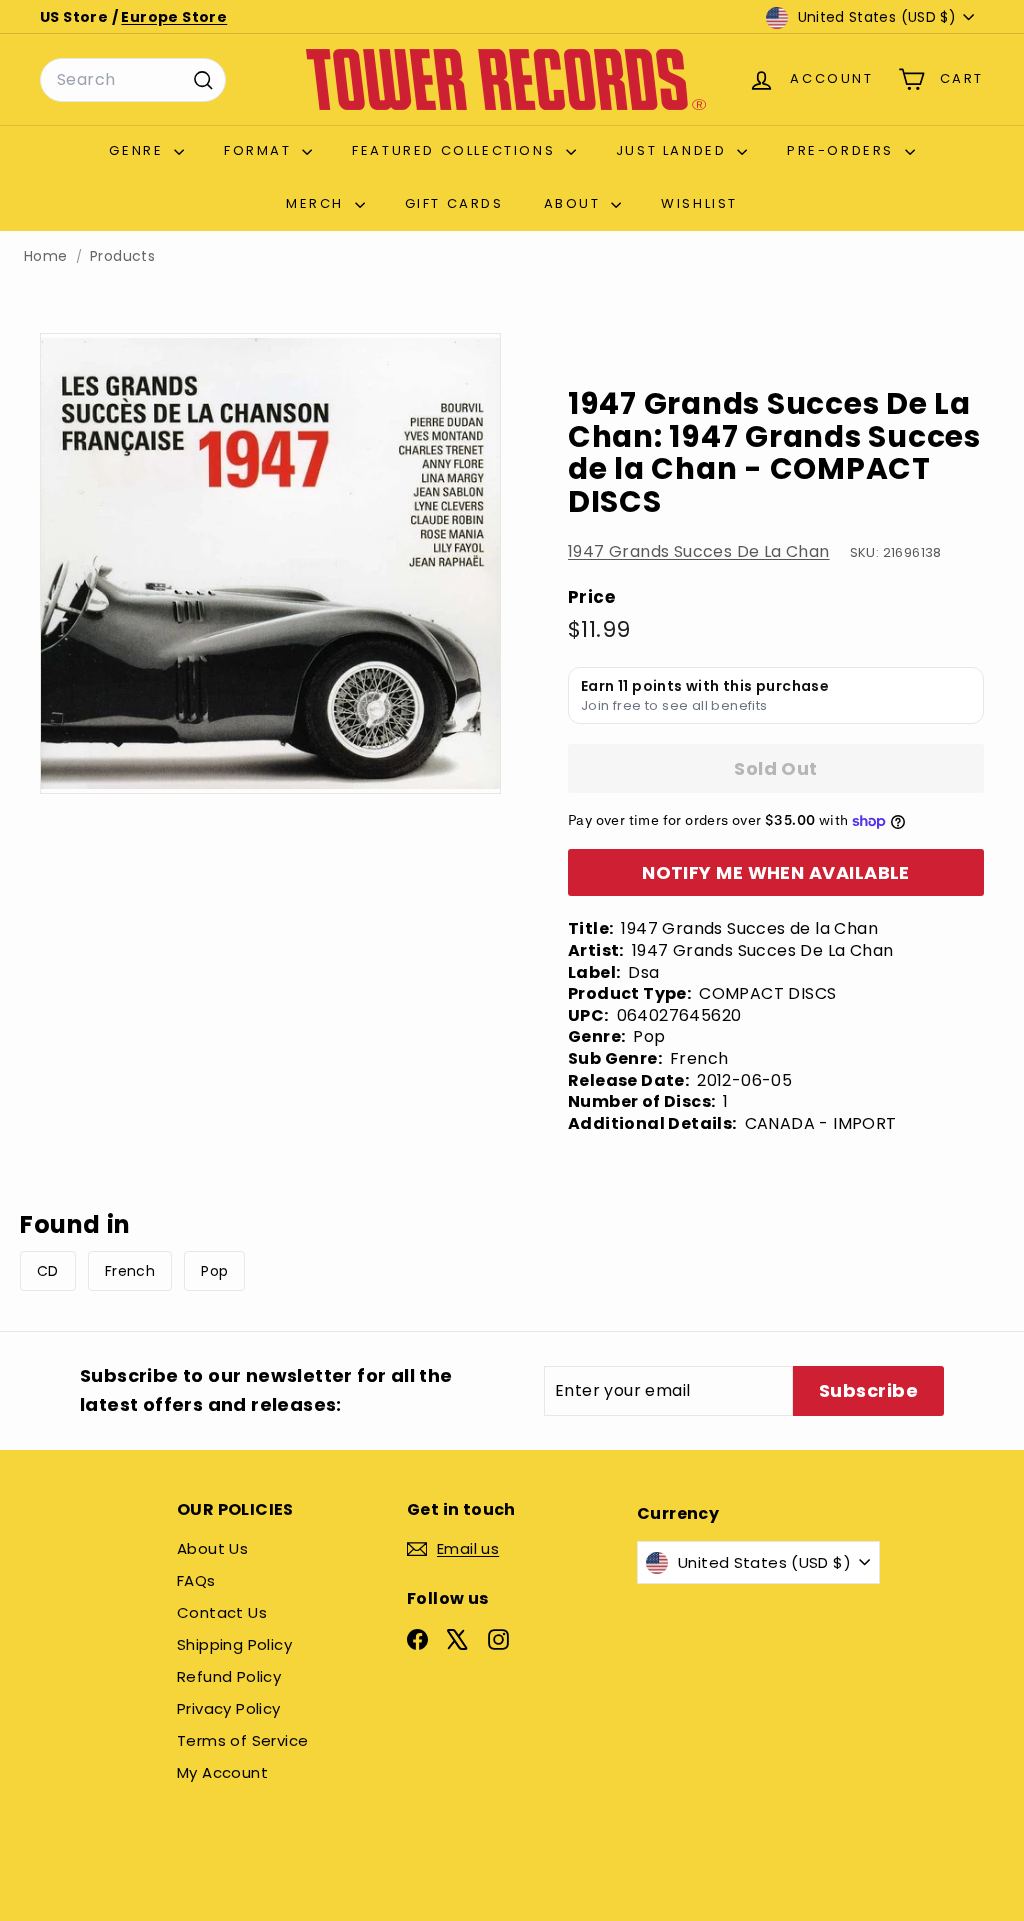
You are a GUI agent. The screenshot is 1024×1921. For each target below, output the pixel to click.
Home (46, 256)
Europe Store (174, 17)
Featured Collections (456, 150)
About (575, 203)
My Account (222, 1772)
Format (260, 150)
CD (48, 1271)
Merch (318, 203)
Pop (214, 1271)
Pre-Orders (843, 150)
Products (122, 256)
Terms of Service (242, 1740)
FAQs (196, 1580)
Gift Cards (454, 203)
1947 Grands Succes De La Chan (699, 551)
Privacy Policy (229, 1708)
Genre (139, 150)
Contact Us (222, 1612)
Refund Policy (229, 1676)
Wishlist (699, 203)
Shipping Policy (234, 1644)
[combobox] (133, 80)
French (130, 1271)
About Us (212, 1548)
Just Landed (674, 150)
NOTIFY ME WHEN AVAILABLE (776, 872)
